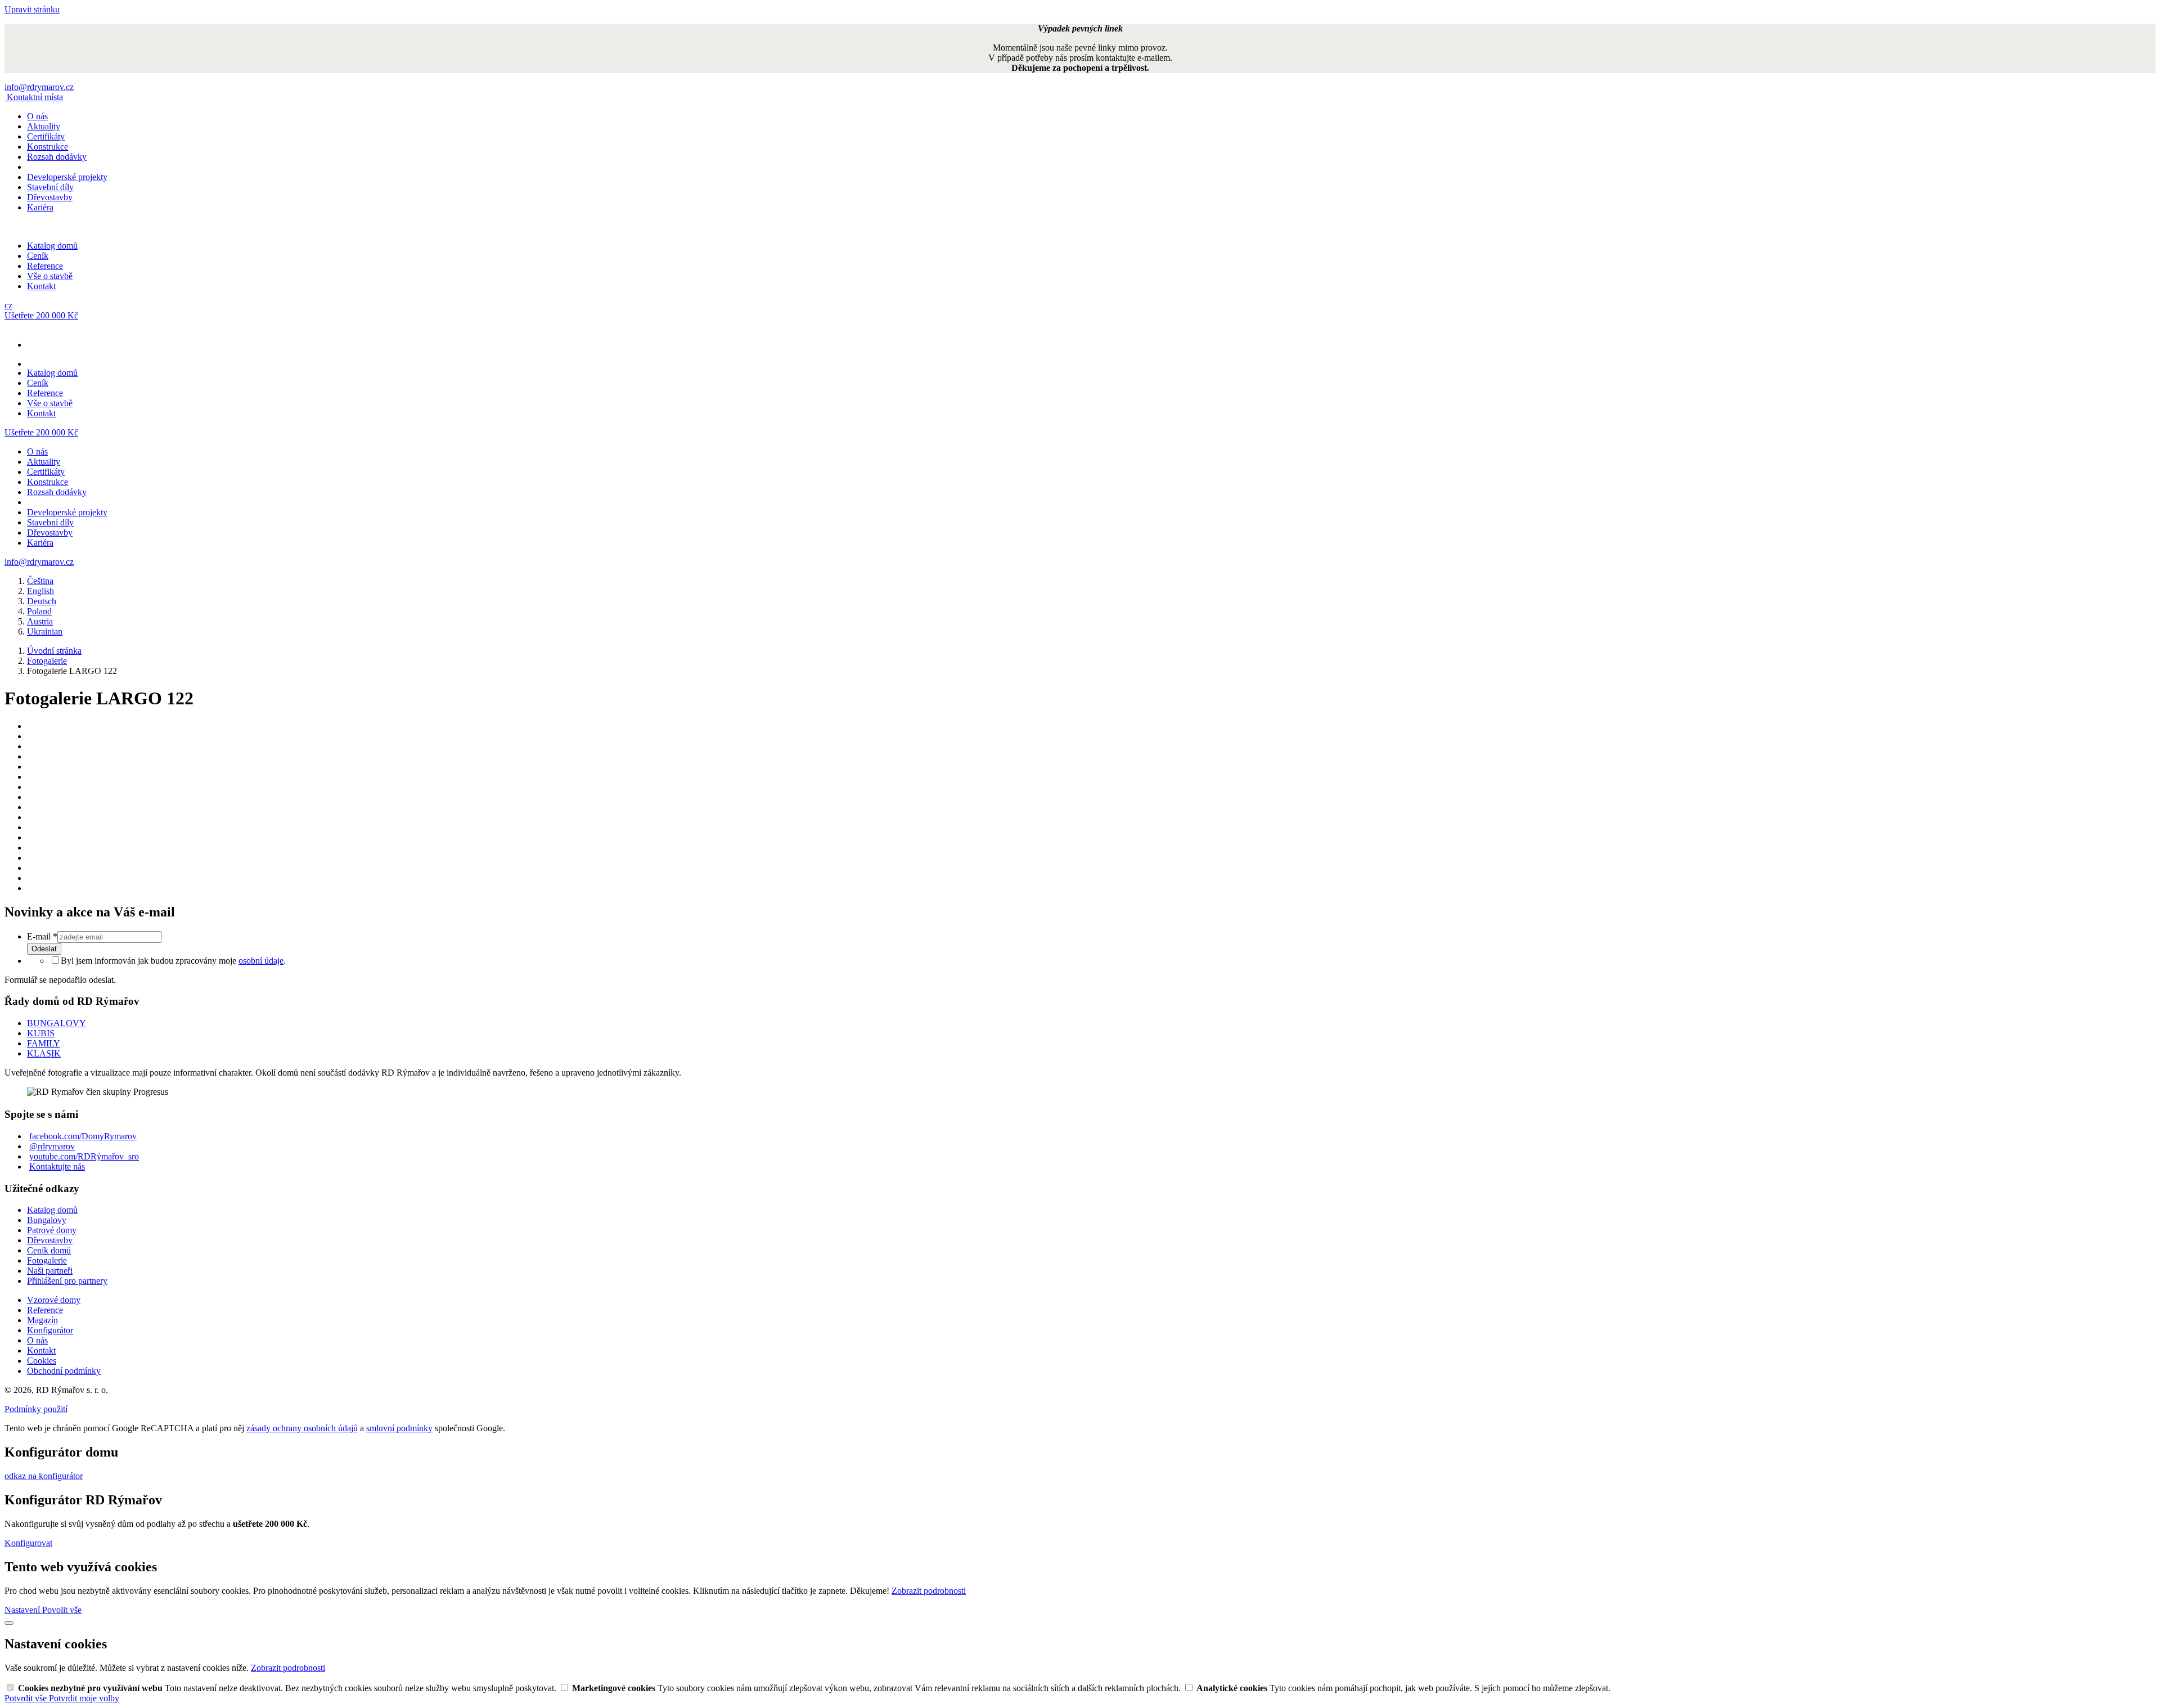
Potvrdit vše (27, 1698)
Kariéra (40, 207)
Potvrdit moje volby (84, 1698)
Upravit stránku (32, 9)
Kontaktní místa (35, 97)
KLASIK (44, 1053)
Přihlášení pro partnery (67, 1281)
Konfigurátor (50, 1330)
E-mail (42, 936)
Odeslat (44, 949)
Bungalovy (47, 1220)
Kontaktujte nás (57, 1167)
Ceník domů (49, 1250)
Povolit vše (62, 1610)
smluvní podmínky (399, 1428)
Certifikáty (46, 136)
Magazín (42, 1320)
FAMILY (44, 1043)
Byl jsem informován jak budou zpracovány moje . (173, 961)
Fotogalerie (47, 1260)
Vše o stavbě (50, 276)
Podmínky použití (36, 1409)
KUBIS (41, 1033)
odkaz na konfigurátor (44, 1476)
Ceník (38, 256)
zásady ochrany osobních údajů (302, 1428)
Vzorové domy (54, 1300)
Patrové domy (52, 1230)
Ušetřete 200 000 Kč (41, 315)
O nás (37, 116)
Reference (45, 266)
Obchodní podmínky (64, 1371)
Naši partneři (50, 1271)
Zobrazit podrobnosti (929, 1591)
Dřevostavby (50, 197)
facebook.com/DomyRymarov (83, 1136)
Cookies (42, 1361)
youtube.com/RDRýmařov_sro (84, 1156)
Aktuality (44, 126)
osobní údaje (261, 961)
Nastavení (23, 1610)
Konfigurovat (28, 1543)
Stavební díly (50, 187)
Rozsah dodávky (57, 157)
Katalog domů (52, 246)
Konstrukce (48, 147)
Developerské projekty (67, 177)
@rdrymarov (52, 1146)
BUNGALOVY (57, 1023)
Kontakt (41, 286)
